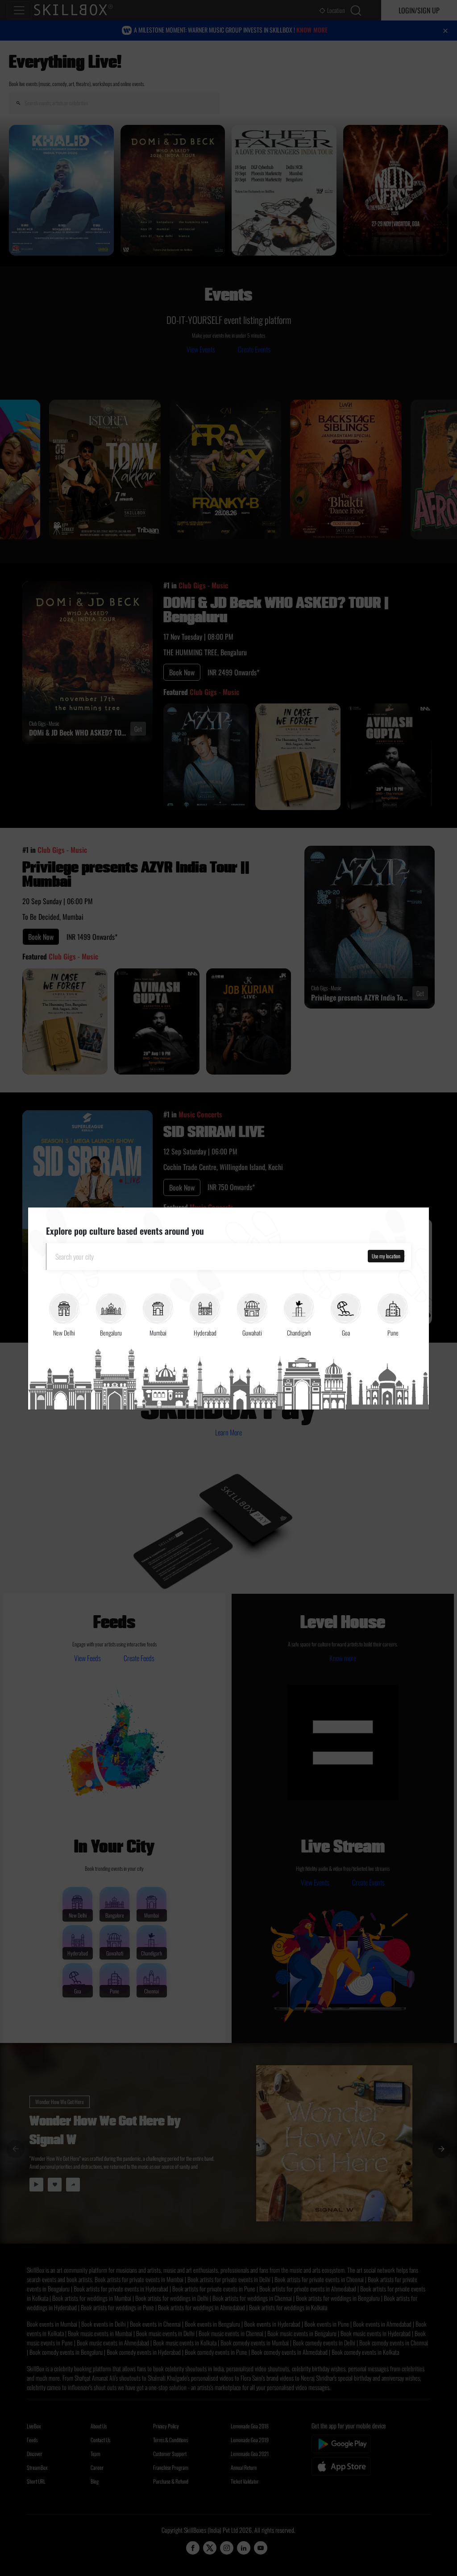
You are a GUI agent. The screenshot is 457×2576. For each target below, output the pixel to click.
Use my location (386, 1256)
